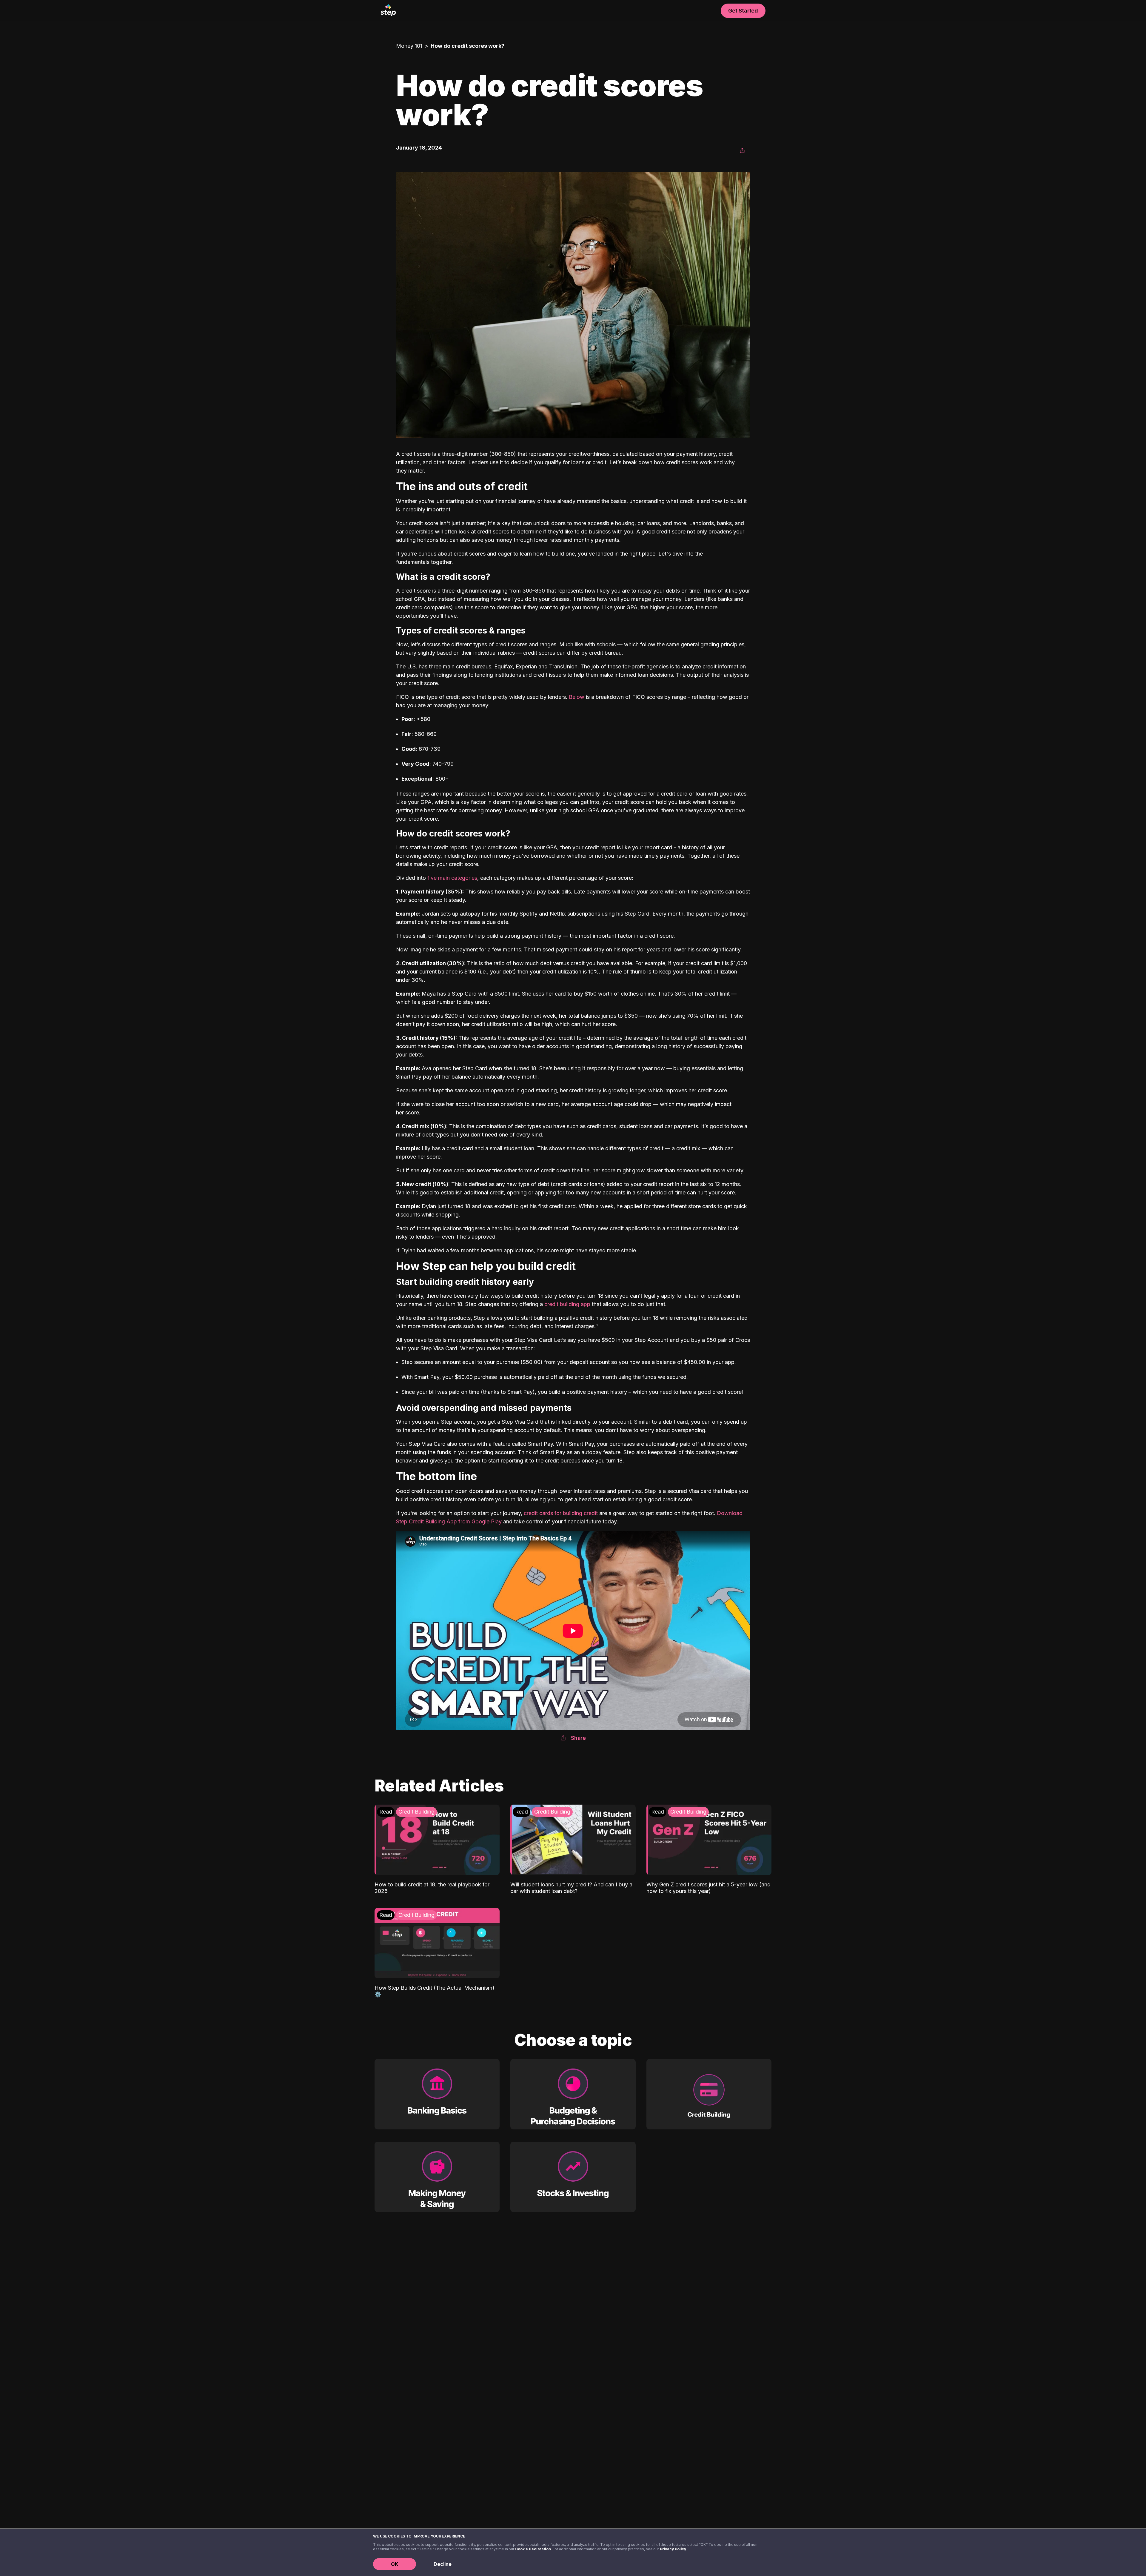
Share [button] (578, 1738)
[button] (742, 151)
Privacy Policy (673, 2549)
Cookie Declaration (533, 2549)
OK (395, 2564)
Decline (443, 2564)
